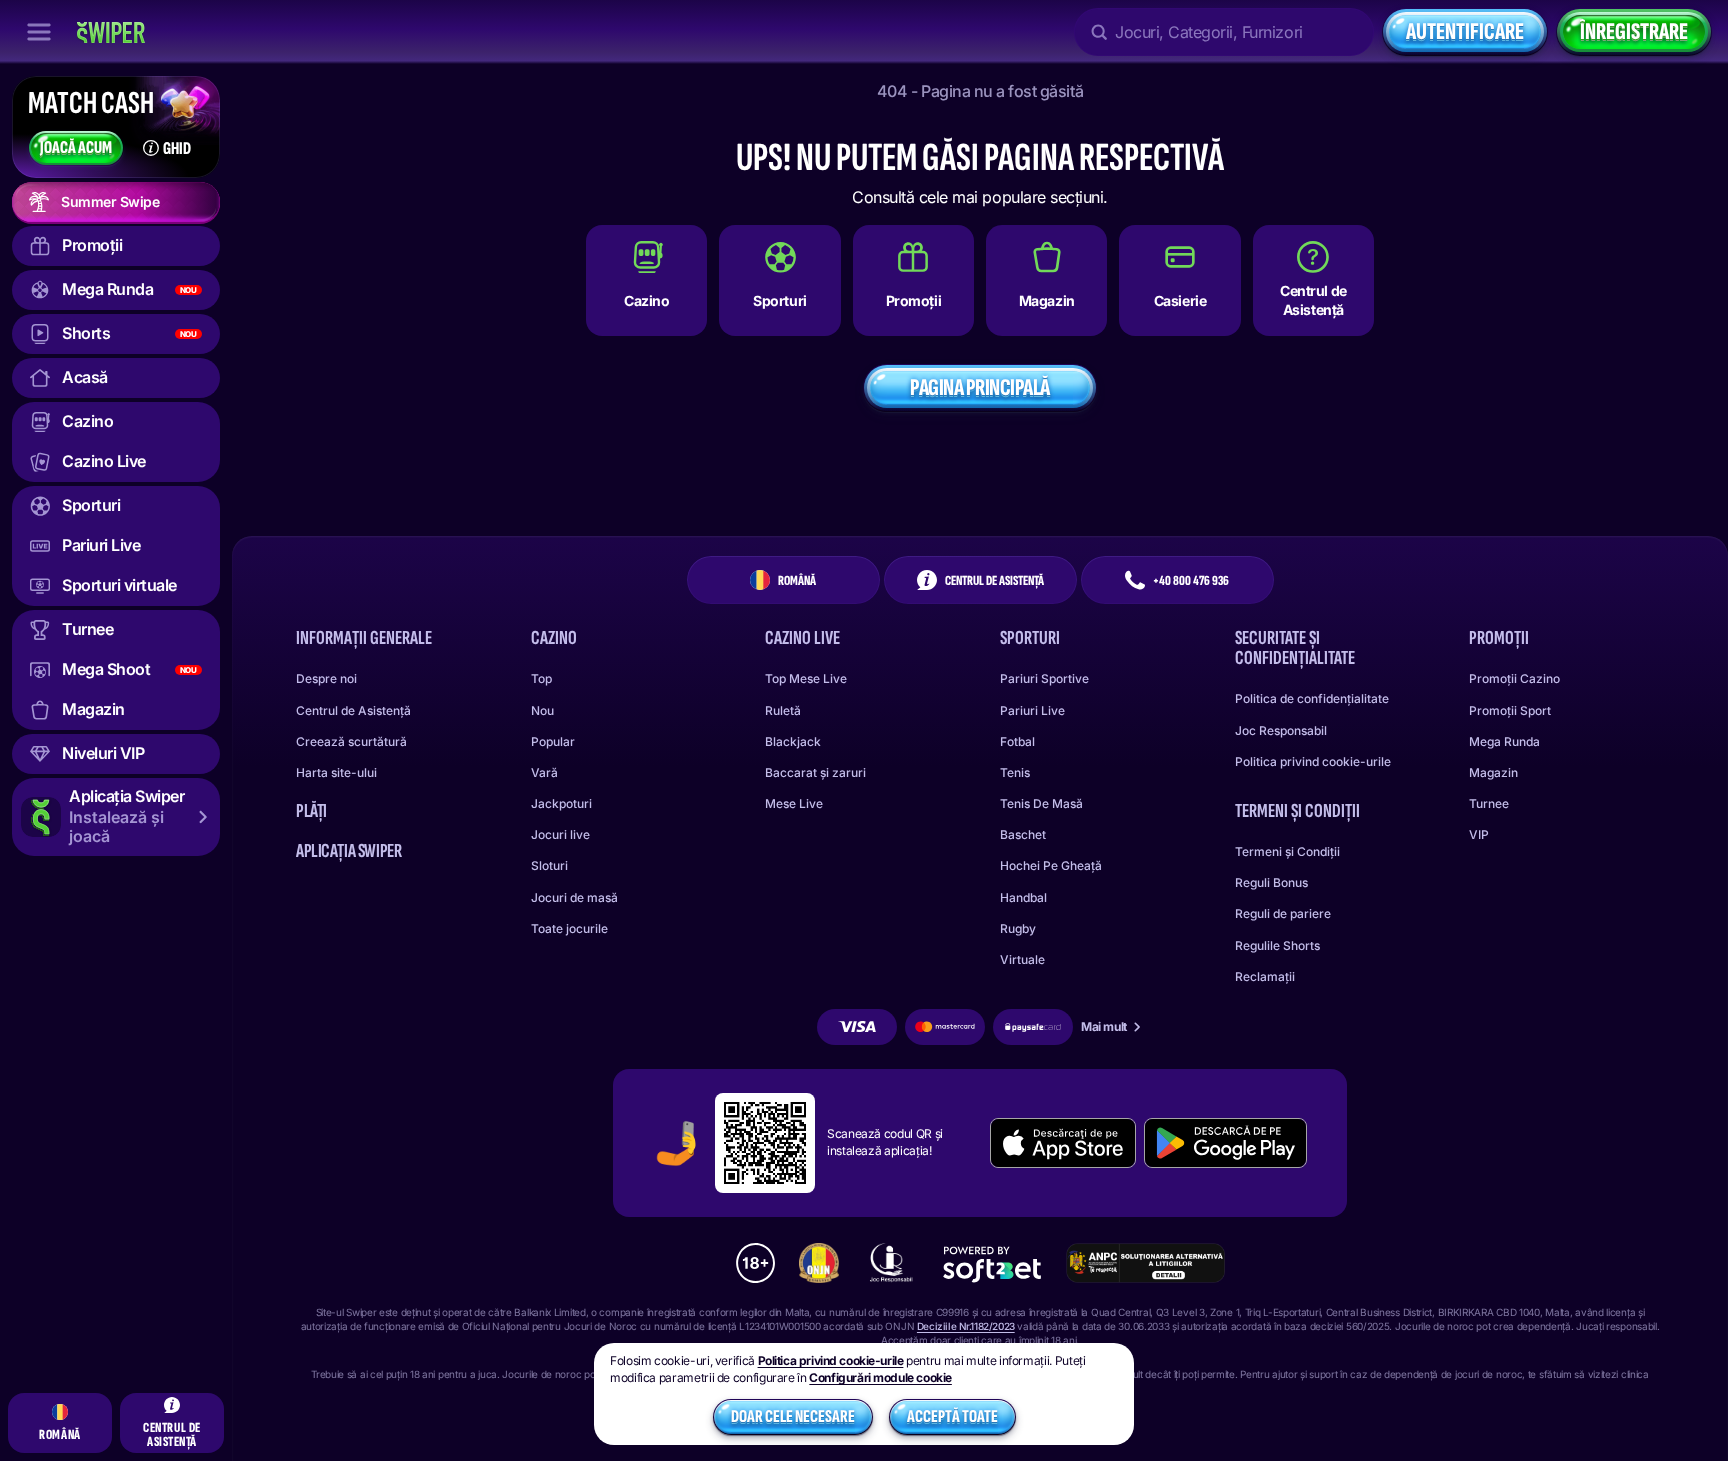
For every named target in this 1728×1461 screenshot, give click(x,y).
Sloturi (549, 865)
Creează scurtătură (351, 741)
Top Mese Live (806, 678)
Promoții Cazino (1514, 678)
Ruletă (783, 710)
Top (541, 678)
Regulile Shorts (1277, 945)
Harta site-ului (336, 772)
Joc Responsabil (1281, 730)
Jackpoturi (561, 803)
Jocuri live (560, 834)
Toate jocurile (569, 928)
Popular (553, 741)
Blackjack (793, 741)
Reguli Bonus (1271, 882)
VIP (1479, 834)
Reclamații (1265, 976)
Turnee (1489, 803)
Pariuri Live (1032, 710)
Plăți (311, 811)
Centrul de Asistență (353, 710)
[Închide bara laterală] (39, 32)
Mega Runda (1504, 741)
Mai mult (1104, 1026)
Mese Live (794, 803)
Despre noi (326, 678)
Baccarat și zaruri (815, 772)
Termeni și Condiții (1287, 851)
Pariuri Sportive (1044, 678)
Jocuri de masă (574, 897)
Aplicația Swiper (348, 851)
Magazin (1493, 772)
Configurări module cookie (880, 1378)
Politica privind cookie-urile (1313, 761)
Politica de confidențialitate (1312, 698)
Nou (542, 710)
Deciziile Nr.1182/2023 (966, 1326)
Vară (544, 772)
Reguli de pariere (1283, 913)
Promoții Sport (1510, 710)
